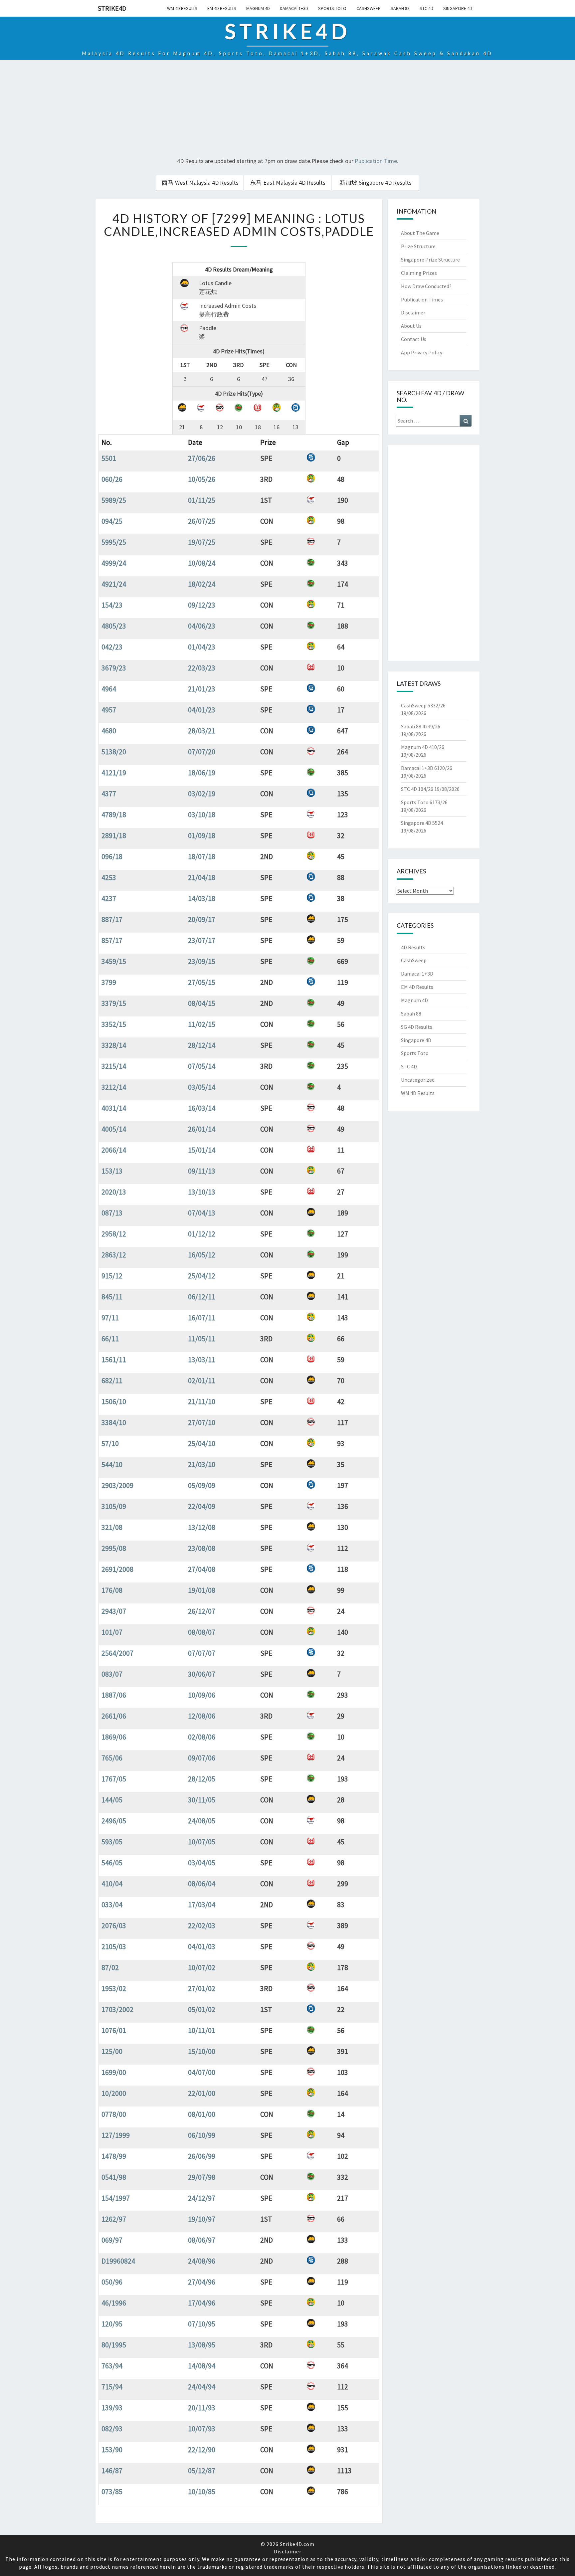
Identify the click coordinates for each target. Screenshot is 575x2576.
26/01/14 (202, 1129)
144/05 (112, 1800)
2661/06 (114, 1716)
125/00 (112, 2051)
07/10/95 (202, 2324)
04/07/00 (202, 2072)
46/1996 (114, 2303)
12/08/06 (202, 1716)
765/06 (112, 1758)
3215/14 (114, 1066)
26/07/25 (202, 521)
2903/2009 (117, 1485)
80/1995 (114, 2345)
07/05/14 (202, 1066)
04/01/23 (202, 710)
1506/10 (114, 1401)
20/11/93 (202, 2408)
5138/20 (114, 752)
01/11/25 (202, 500)
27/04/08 (202, 1569)
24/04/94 (202, 2387)
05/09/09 (202, 1485)
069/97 (112, 2240)
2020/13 (114, 1192)
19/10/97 (202, 2219)
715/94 (112, 2387)
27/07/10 (202, 1422)
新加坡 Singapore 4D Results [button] (376, 183)
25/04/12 (202, 1276)
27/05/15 (202, 982)
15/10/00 (202, 2051)
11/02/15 (202, 1024)
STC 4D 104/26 (417, 789)
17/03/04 (202, 1905)
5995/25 (114, 542)
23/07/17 (202, 940)
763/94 (112, 2366)
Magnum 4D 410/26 (423, 747)
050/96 (112, 2282)
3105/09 (114, 1506)
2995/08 (114, 1548)
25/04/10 (202, 1443)
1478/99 (114, 2156)
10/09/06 (202, 1695)
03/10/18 (202, 815)
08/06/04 (202, 1884)
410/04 (112, 1884)
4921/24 (114, 584)
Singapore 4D (458, 8)
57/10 (110, 1443)
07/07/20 (202, 752)
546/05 (112, 1863)
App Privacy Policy (422, 352)
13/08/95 (202, 2345)
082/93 (112, 2429)
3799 (109, 982)
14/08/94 (202, 2366)
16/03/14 (202, 1108)
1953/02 (114, 1988)
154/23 (112, 605)
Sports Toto (332, 8)
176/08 (112, 1590)
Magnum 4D (258, 8)
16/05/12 (202, 1255)
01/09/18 (202, 835)
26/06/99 (202, 2156)
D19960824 (118, 2261)
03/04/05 (202, 1863)
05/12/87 (202, 2471)
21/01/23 (202, 689)
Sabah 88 (400, 8)
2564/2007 (117, 1653)
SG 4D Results (417, 1027)
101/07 (112, 1632)
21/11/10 (202, 1401)
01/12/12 (202, 1234)
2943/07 (114, 1611)
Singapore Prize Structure (430, 260)
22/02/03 (202, 1926)
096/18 (112, 856)
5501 (109, 458)
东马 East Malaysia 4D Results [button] (288, 183)
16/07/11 (202, 1318)
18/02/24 (202, 584)
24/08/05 (202, 1821)
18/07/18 (202, 856)
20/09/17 (202, 919)
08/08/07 (202, 1632)
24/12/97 (202, 2198)
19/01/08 (202, 1590)
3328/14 (114, 1045)
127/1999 (116, 2135)
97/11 (110, 1318)
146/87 (112, 2471)
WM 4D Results (182, 8)
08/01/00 (202, 2114)
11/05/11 (202, 1339)
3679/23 (114, 668)
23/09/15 (202, 961)
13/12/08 (202, 1527)
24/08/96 (202, 2261)
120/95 (112, 2324)
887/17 (112, 919)
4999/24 (114, 563)
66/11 (110, 1339)
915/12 (112, 1276)
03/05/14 (202, 1087)
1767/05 (114, 1779)
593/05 (112, 1842)
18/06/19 (202, 773)
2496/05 (114, 1821)
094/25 (112, 521)
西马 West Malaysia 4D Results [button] (200, 183)
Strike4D (112, 8)
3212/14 (114, 1087)
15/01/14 (202, 1150)
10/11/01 (202, 2030)
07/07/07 (202, 1653)
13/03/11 (202, 1360)
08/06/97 (202, 2240)
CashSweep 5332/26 (423, 705)
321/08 (112, 1527)
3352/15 (114, 1024)
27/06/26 (202, 458)
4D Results (413, 947)
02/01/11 (202, 1380)
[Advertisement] (287, 109)
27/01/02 (202, 1988)
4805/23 (114, 626)
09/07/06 (202, 1758)
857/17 (112, 940)
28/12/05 (202, 1779)
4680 (109, 731)
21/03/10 (202, 1464)
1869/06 (114, 1737)
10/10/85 (202, 2491)
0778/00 (114, 2114)
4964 (109, 689)
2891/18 (114, 835)
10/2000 (114, 2093)
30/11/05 (202, 1800)
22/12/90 (202, 2450)
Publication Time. (377, 161)
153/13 (112, 1171)
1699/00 (114, 2072)
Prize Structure (418, 246)
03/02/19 (202, 794)
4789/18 (114, 815)
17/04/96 (202, 2303)
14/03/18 (202, 898)
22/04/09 (202, 1506)
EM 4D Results (222, 8)
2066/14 (114, 1150)
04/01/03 (202, 1946)
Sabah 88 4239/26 (421, 726)
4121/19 (114, 773)
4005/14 (114, 1129)
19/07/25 (202, 542)
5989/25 (114, 500)
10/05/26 (202, 479)
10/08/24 (202, 563)
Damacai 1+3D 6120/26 (427, 768)
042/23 (112, 647)
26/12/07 (202, 1611)
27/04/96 (202, 2282)
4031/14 (114, 1108)
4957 (109, 710)
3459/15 (114, 961)
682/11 (112, 1380)
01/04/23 (202, 647)
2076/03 (114, 1926)
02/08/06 (202, 1737)
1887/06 (114, 1695)
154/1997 (116, 2198)
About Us (411, 326)
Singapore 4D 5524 (422, 823)
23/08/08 (202, 1548)
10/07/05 (202, 1842)
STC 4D (426, 8)
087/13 (112, 1213)
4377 (109, 794)
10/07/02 (202, 1967)
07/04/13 (202, 1213)
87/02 (110, 1967)
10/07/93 (202, 2429)
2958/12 (114, 1234)
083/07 (112, 1674)
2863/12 (114, 1255)
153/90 (112, 2450)
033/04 (112, 1905)
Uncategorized (418, 1080)
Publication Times (422, 299)
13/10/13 (202, 1192)
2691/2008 (117, 1569)
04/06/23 (202, 626)
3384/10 (114, 1422)
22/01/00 (202, 2093)
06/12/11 (202, 1297)
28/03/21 (202, 731)
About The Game (420, 233)
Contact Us (414, 339)
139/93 (112, 2408)
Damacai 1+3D (294, 8)
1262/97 (114, 2219)
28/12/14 (202, 1045)
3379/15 (114, 1003)
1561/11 (114, 1360)
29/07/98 (202, 2177)
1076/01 (114, 2030)
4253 (109, 877)
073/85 (112, 2491)
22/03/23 (202, 668)
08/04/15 (202, 1003)
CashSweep (369, 8)
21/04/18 (202, 877)
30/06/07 (202, 1674)
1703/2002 (117, 2009)
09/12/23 (202, 605)
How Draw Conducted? (426, 286)
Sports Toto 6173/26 (424, 802)
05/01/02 (202, 2009)
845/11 (112, 1297)
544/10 (112, 1464)
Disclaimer (413, 312)
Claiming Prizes (419, 273)
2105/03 (114, 1946)
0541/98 (114, 2177)
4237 (109, 898)
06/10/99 (202, 2135)
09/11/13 (202, 1171)
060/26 (112, 479)
